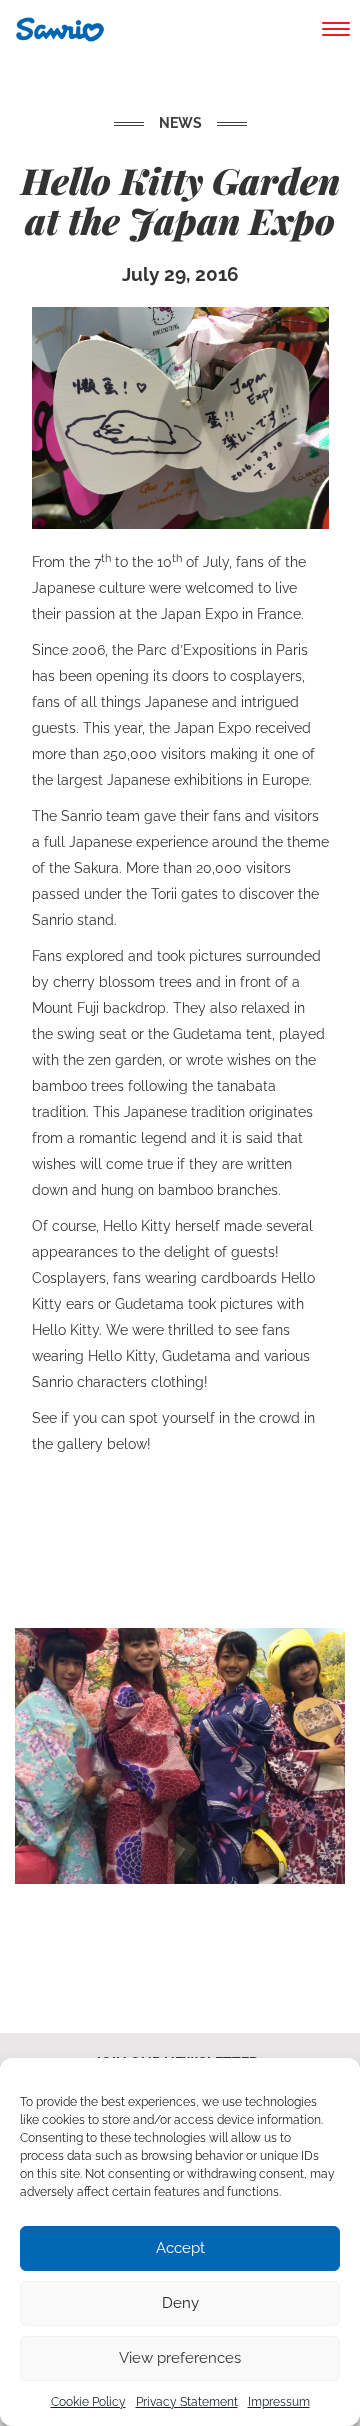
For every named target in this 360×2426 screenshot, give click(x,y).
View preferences (180, 2358)
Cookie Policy (88, 2402)
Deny (180, 2303)
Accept (180, 2248)
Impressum (279, 2402)
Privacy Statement (187, 2402)
